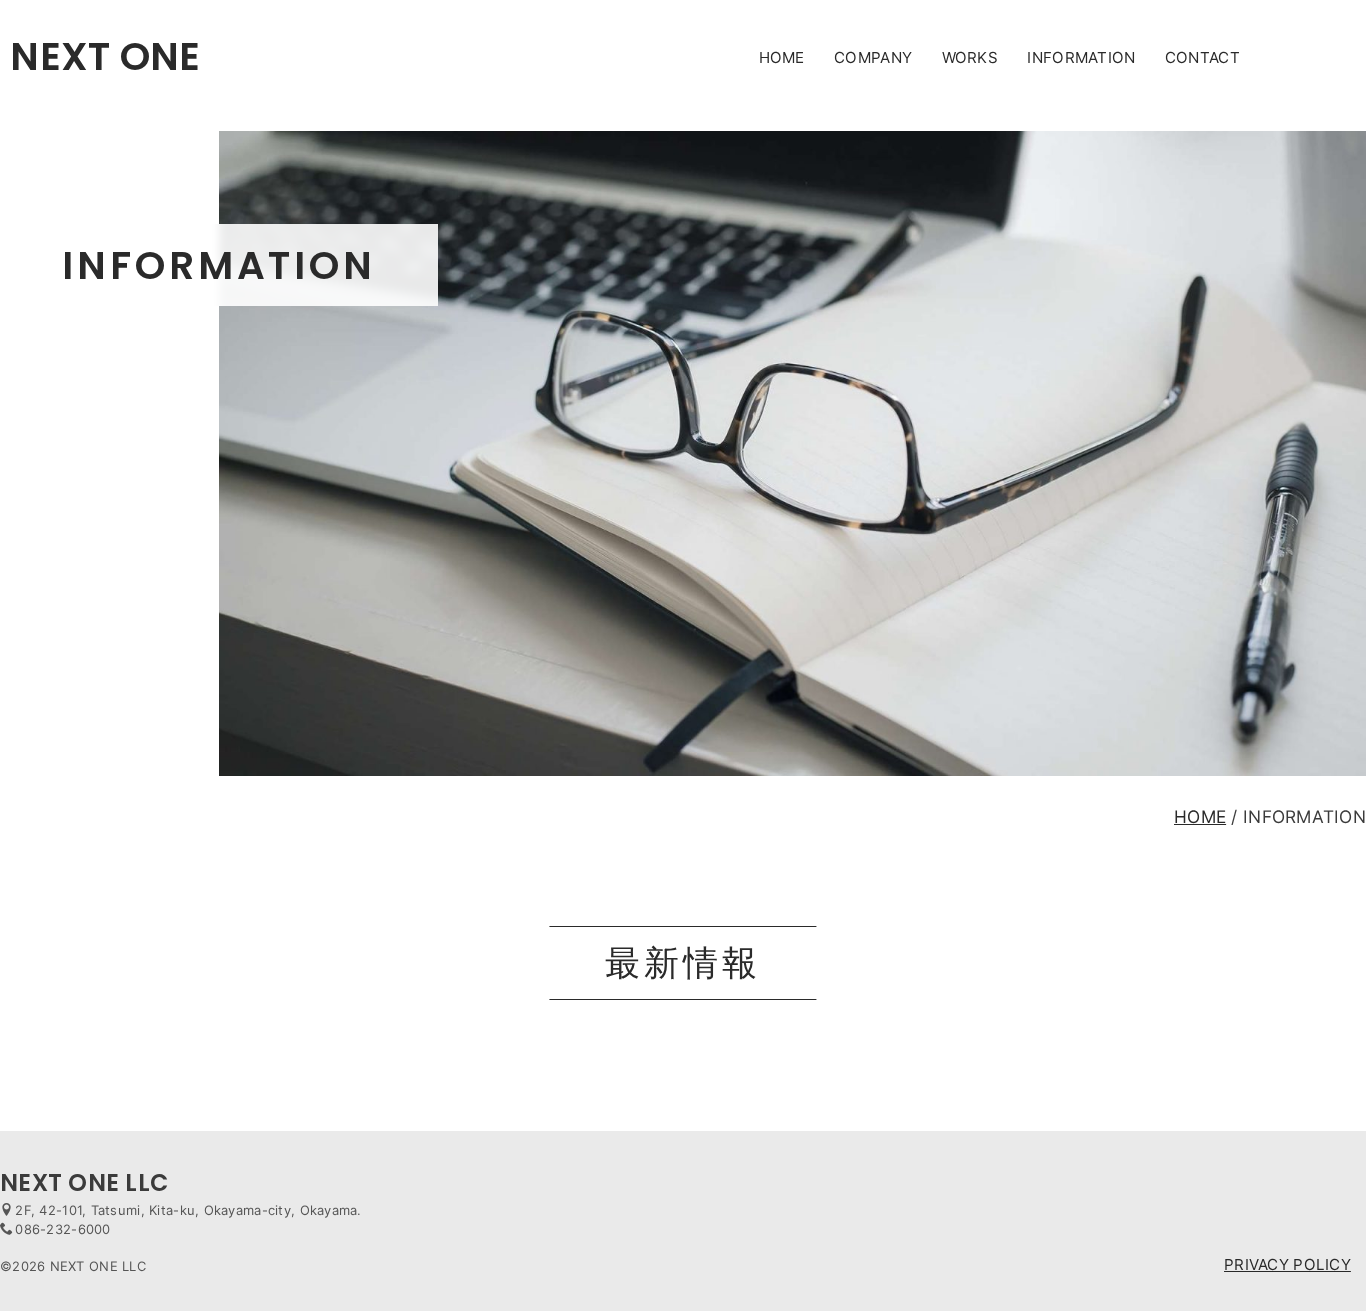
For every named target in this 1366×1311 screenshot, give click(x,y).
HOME (782, 56)
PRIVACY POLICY (1287, 1264)
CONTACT (1202, 56)
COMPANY (873, 56)
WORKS (970, 56)
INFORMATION (1081, 56)
